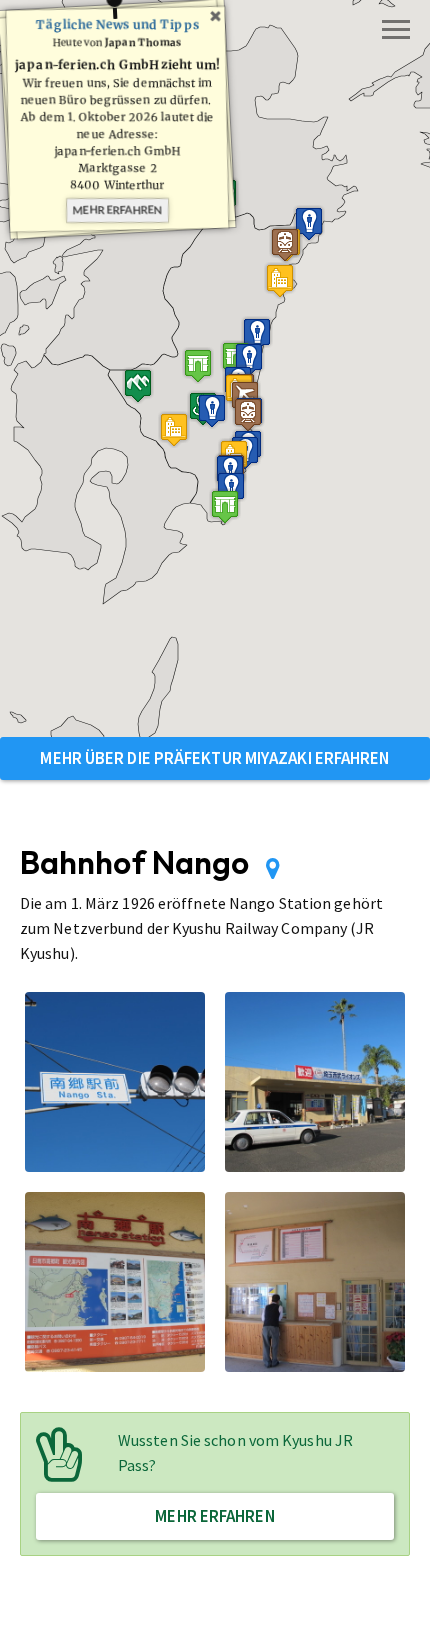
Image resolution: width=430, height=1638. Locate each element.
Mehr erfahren (117, 209)
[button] (174, 429)
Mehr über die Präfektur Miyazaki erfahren (214, 758)
